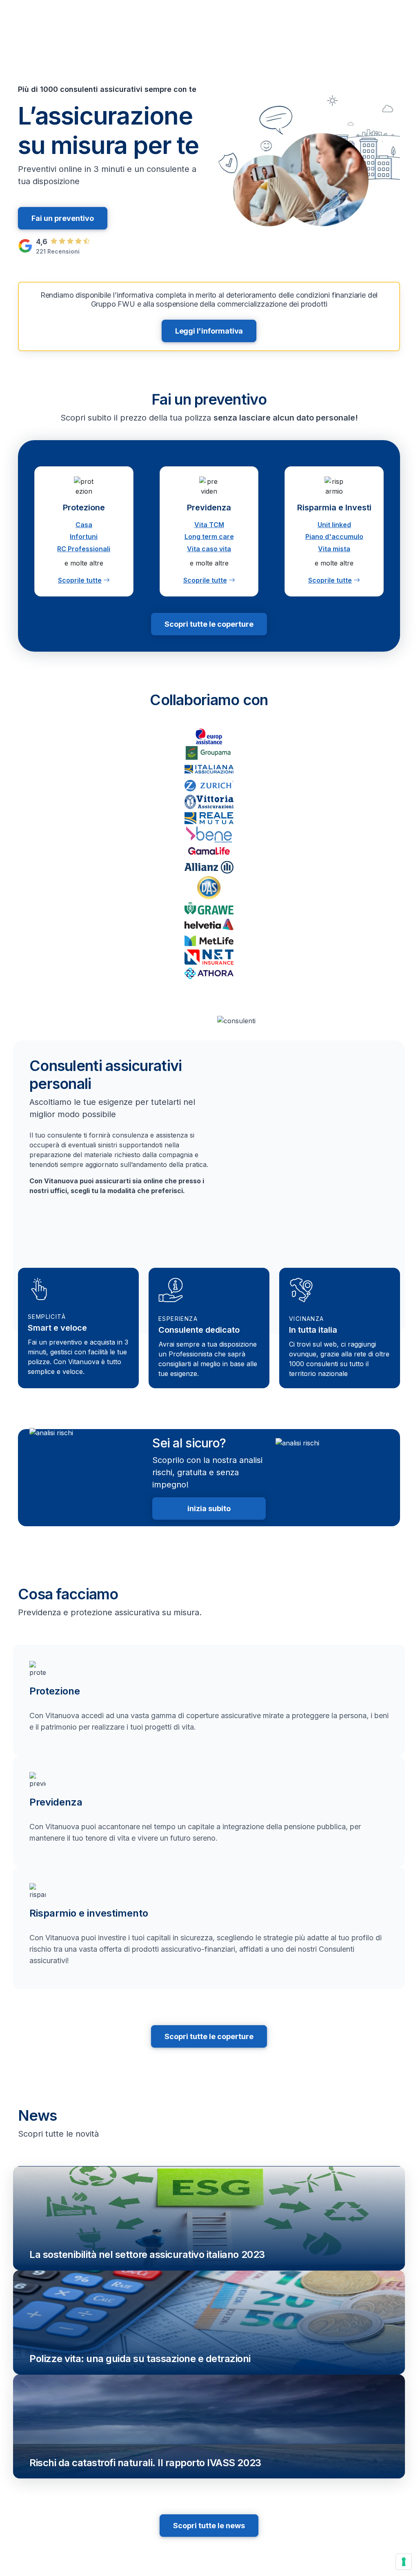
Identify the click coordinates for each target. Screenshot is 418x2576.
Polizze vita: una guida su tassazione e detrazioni (140, 2359)
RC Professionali (84, 549)
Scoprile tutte (80, 580)
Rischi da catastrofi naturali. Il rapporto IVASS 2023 (145, 2463)
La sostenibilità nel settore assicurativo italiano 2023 (147, 2254)
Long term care (209, 537)
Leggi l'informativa (209, 331)
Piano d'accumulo (334, 537)
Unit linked (334, 525)
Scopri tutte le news (209, 2526)
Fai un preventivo (63, 218)
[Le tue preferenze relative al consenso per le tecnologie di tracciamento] (404, 2562)
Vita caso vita (209, 549)
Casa (84, 525)
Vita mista (334, 549)
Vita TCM (209, 525)
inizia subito (209, 1508)
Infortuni (84, 537)
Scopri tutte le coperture (209, 624)
